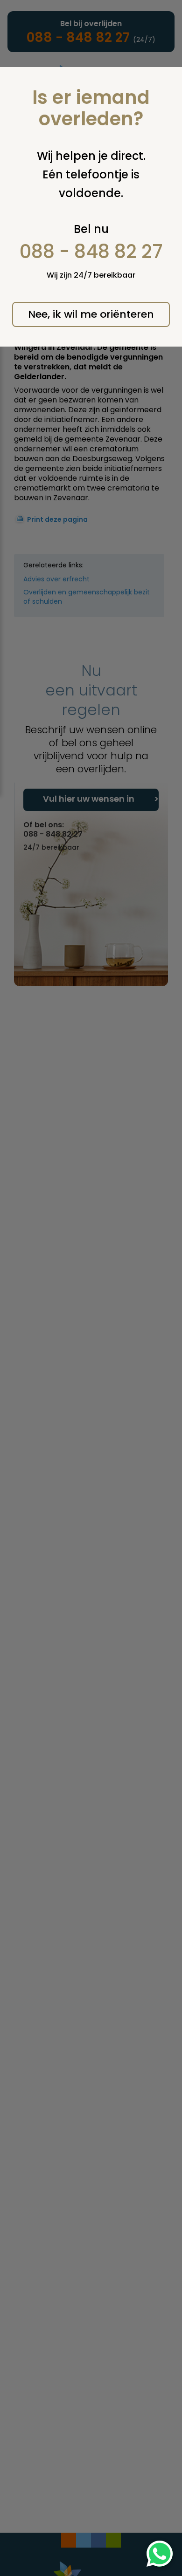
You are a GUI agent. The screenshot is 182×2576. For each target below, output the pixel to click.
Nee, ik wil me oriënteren (91, 314)
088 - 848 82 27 (91, 252)
